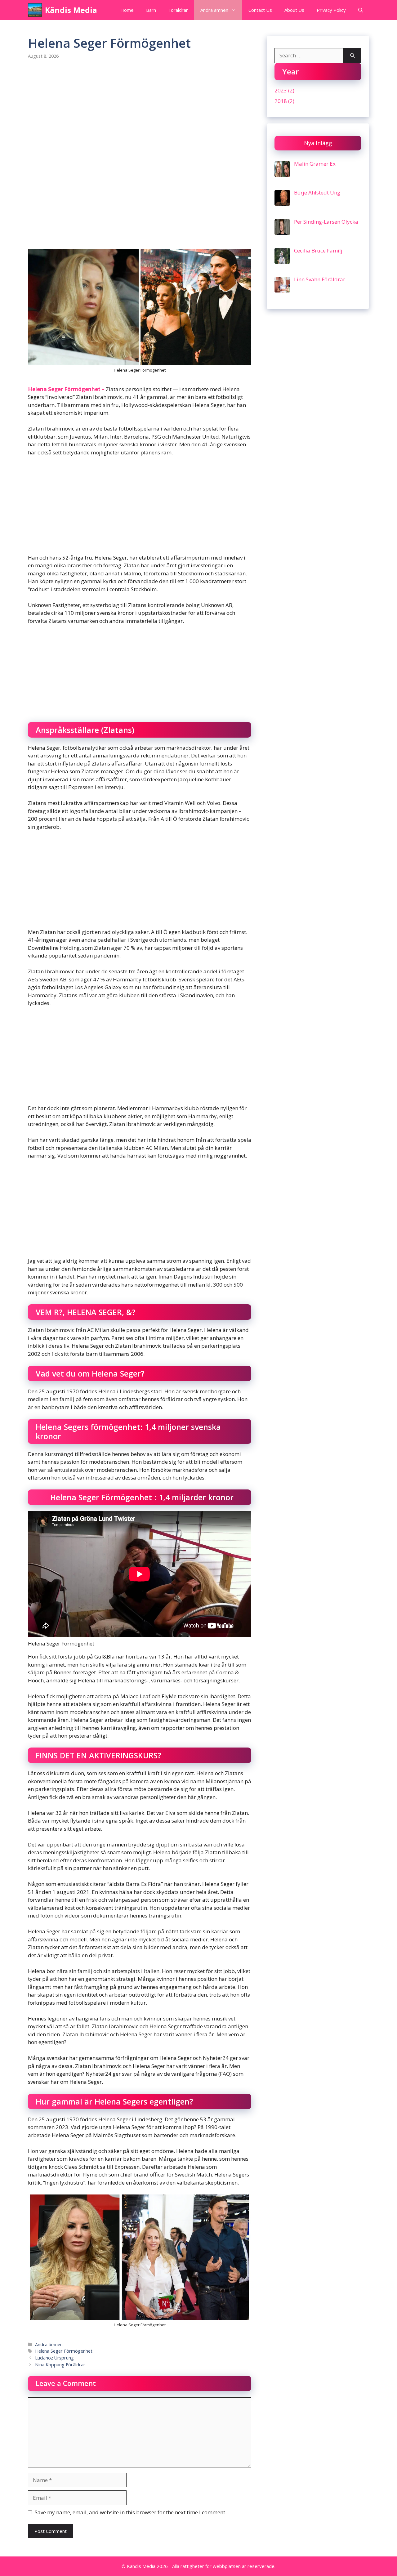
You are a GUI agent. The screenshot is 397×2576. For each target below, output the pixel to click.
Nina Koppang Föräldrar (60, 2365)
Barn (151, 10)
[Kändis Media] (35, 10)
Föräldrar (178, 10)
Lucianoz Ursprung (54, 2358)
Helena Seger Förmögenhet (64, 2351)
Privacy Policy (331, 10)
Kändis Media (71, 10)
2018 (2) (284, 101)
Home (127, 10)
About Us (294, 10)
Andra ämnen (214, 10)
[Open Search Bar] (361, 10)
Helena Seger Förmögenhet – (67, 389)
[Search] (352, 56)
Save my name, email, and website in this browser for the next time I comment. (131, 2512)
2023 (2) (284, 90)
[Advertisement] (140, 114)
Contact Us (260, 10)
